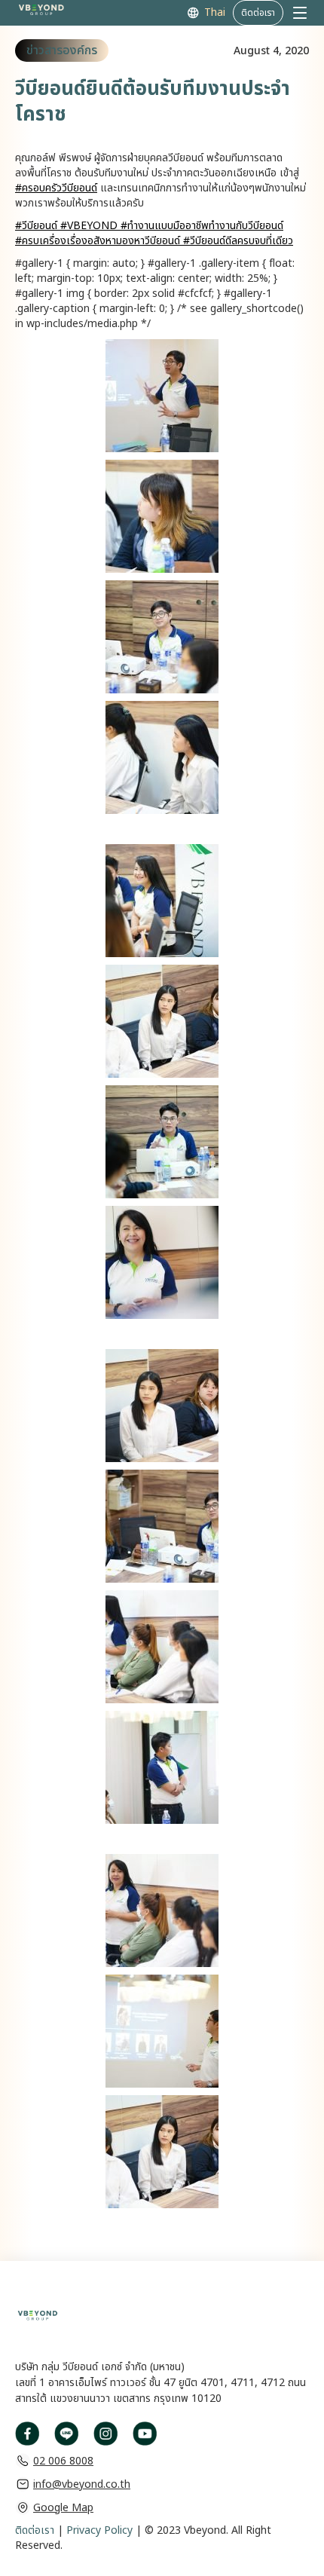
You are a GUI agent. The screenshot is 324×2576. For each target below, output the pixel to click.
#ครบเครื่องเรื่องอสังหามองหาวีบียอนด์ (98, 241)
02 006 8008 (63, 2461)
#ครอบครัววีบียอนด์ (56, 188)
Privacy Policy (98, 2530)
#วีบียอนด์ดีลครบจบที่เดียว (237, 241)
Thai (215, 13)
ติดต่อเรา (35, 2530)
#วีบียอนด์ (36, 226)
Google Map (63, 2508)
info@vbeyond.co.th (82, 2484)
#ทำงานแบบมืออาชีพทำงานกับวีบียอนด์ (200, 226)
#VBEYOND (87, 226)
